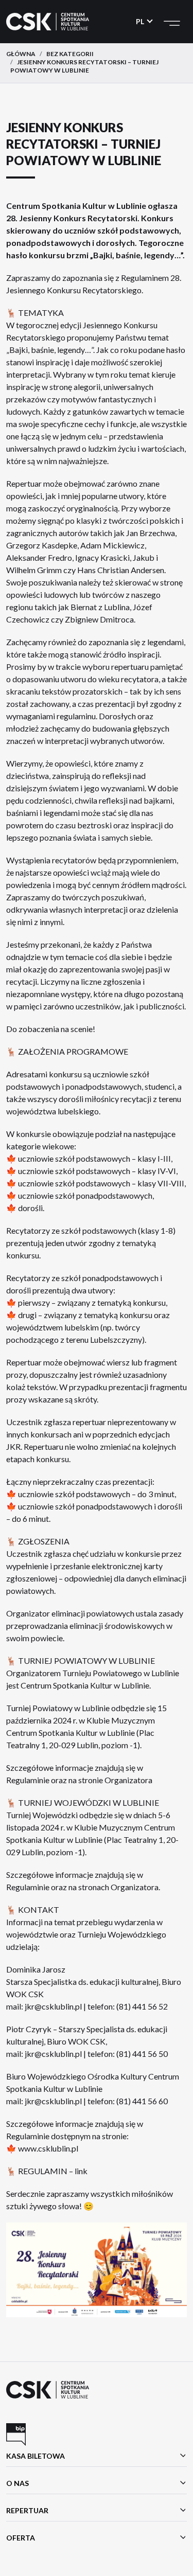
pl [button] (141, 21)
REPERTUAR (27, 2510)
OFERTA (21, 2538)
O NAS (17, 2483)
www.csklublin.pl (48, 2148)
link (81, 2171)
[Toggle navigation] (172, 22)
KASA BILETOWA (36, 2456)
